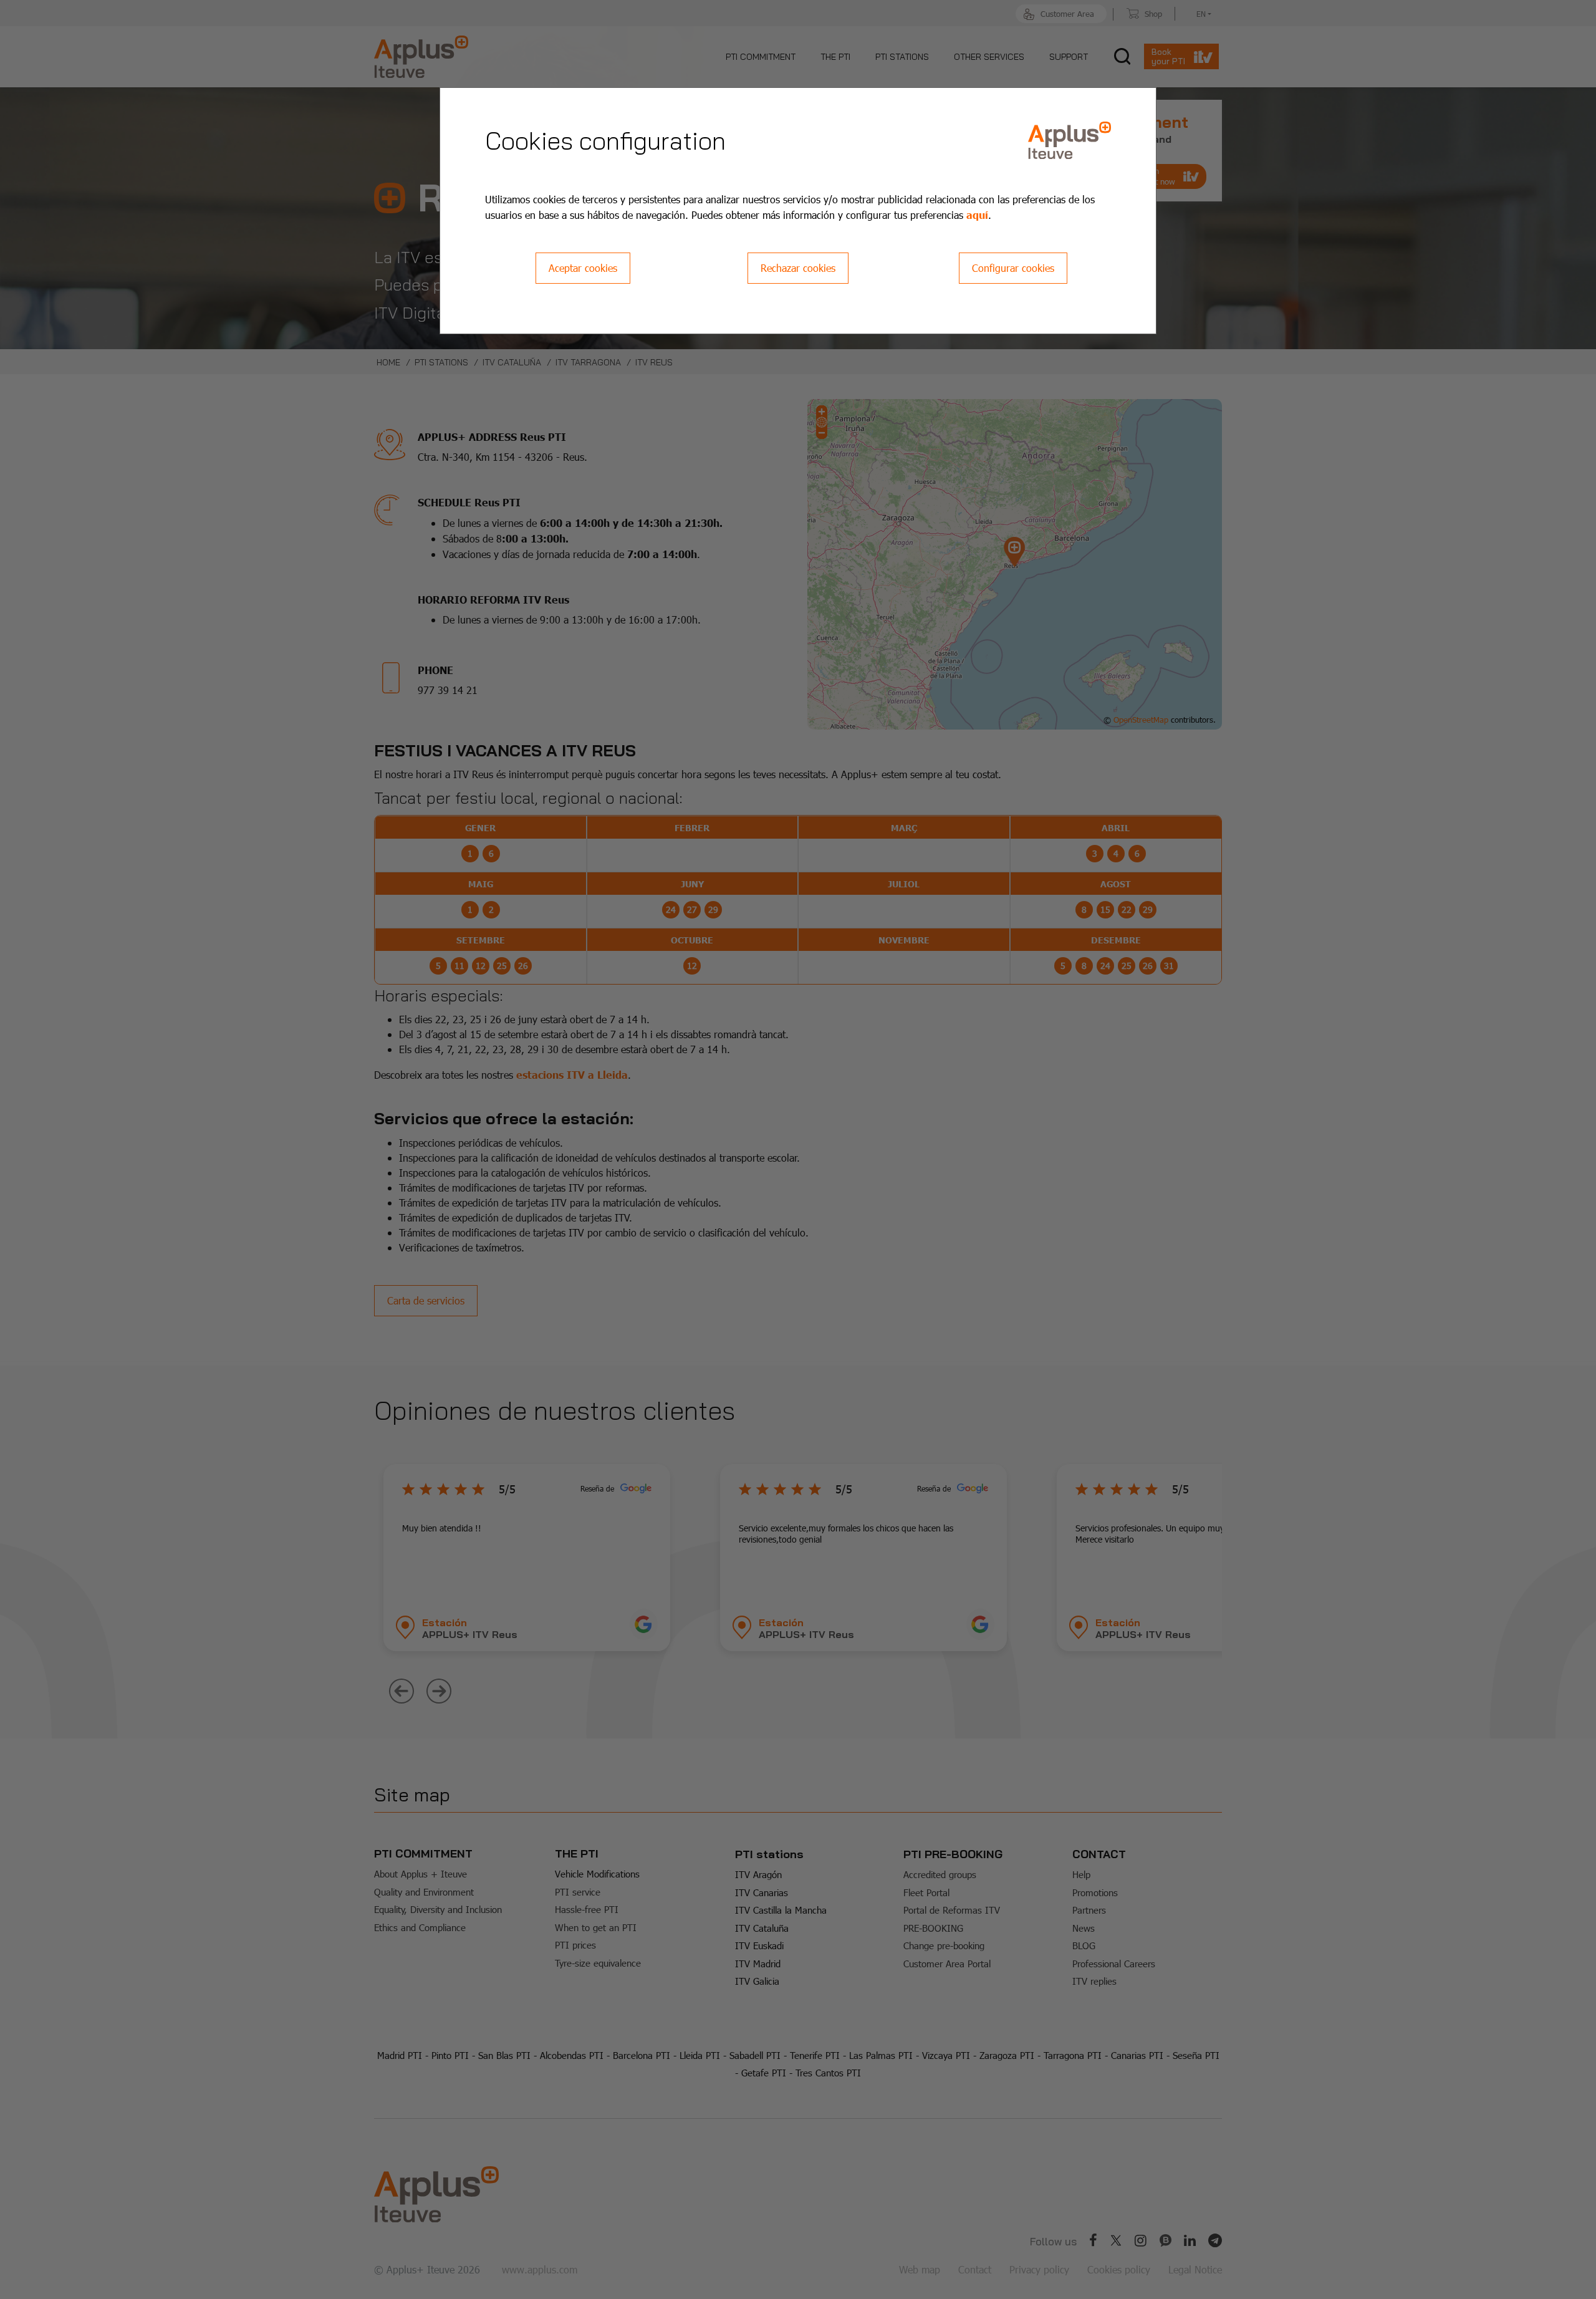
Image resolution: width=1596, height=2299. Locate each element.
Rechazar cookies (798, 268)
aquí (977, 214)
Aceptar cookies (583, 268)
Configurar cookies (1013, 268)
